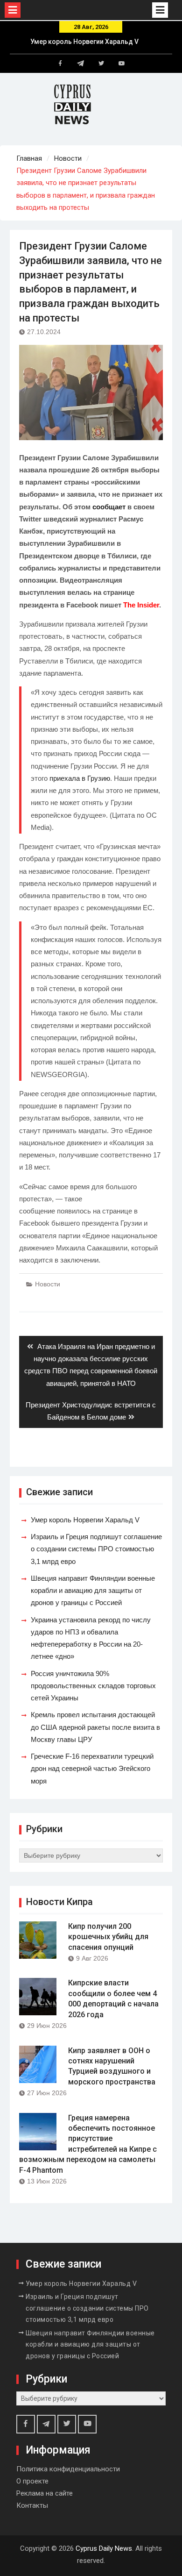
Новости (48, 1284)
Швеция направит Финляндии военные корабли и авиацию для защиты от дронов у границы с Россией (93, 1591)
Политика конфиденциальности (68, 2469)
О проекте (32, 2481)
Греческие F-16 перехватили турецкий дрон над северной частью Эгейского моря (92, 1769)
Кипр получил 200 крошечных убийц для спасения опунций (108, 1937)
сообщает (109, 507)
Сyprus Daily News (104, 2548)
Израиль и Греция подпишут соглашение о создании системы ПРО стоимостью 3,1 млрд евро (96, 1549)
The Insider (141, 605)
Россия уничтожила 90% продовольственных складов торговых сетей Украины (93, 1686)
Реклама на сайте (45, 2493)
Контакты (32, 2505)
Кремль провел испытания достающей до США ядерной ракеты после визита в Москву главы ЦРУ (95, 1727)
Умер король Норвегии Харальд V (84, 42)
